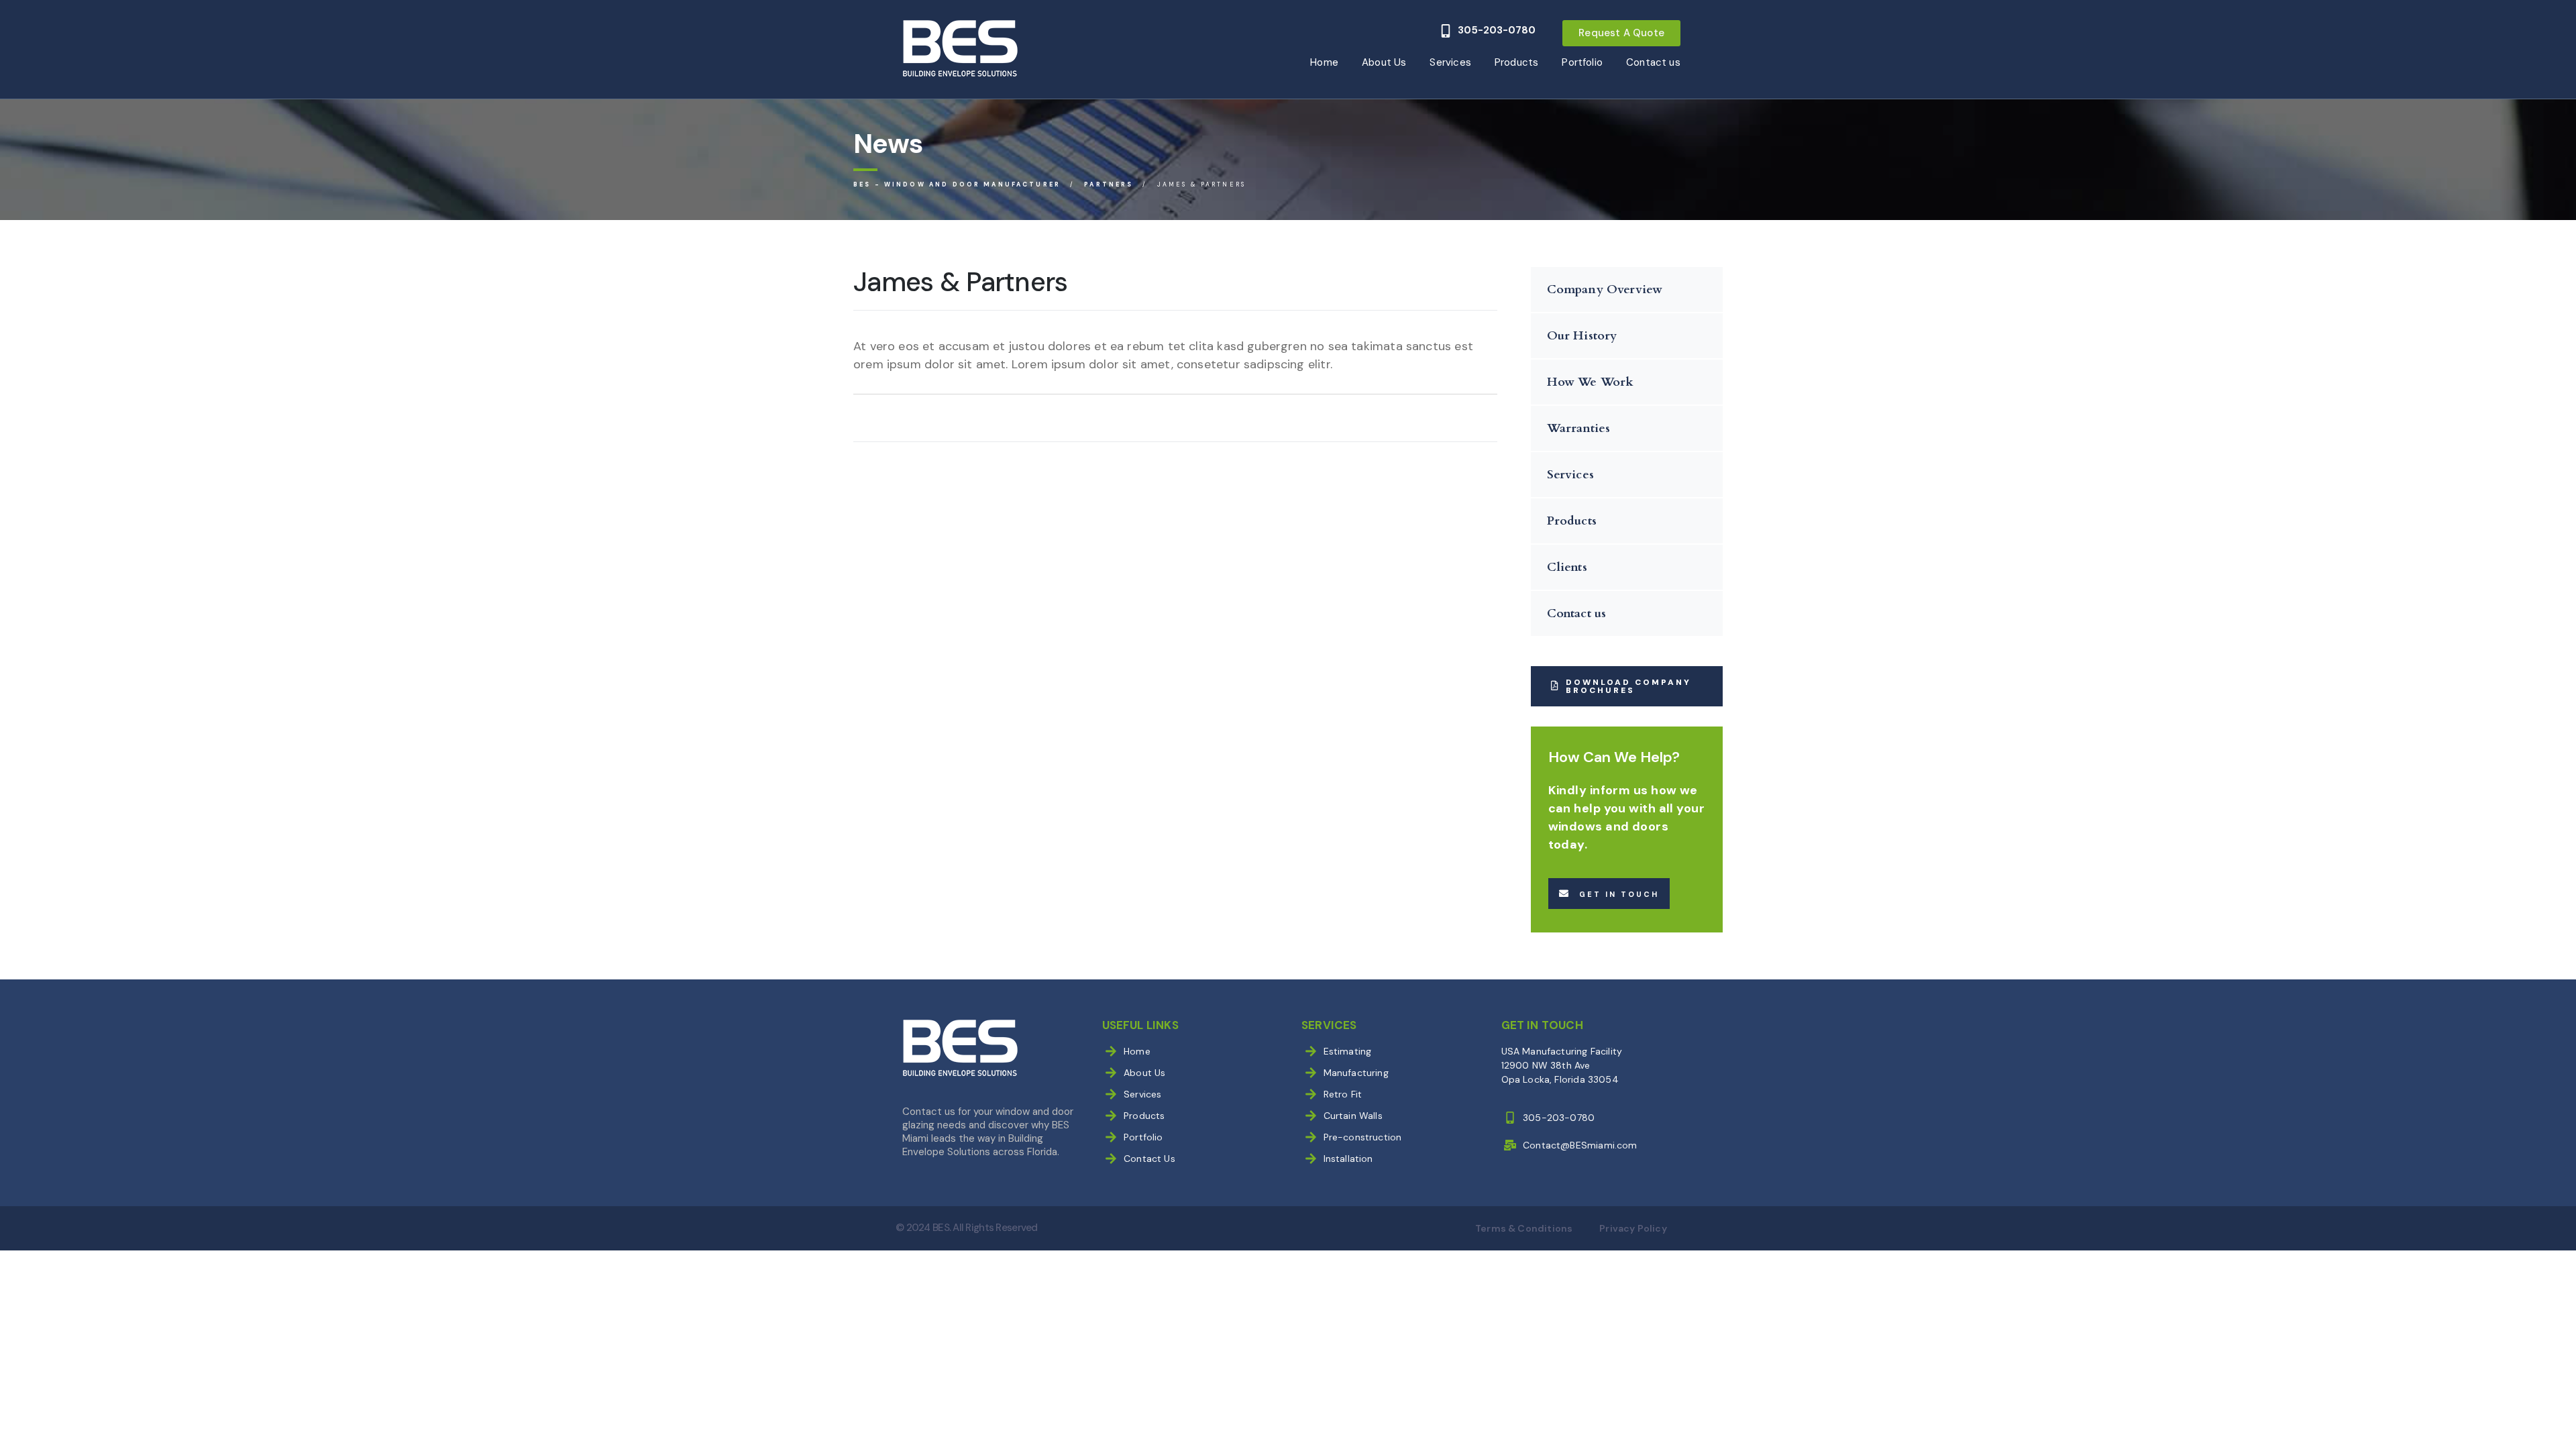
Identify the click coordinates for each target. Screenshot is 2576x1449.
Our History (1582, 336)
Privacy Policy (1633, 1228)
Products (1516, 62)
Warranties (1579, 428)
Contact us (1653, 62)
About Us (1384, 62)
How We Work (1591, 382)
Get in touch (1619, 894)
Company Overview (1605, 289)
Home (1324, 62)
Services (1450, 62)
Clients (1567, 567)
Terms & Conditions (1524, 1228)
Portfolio (1582, 62)
